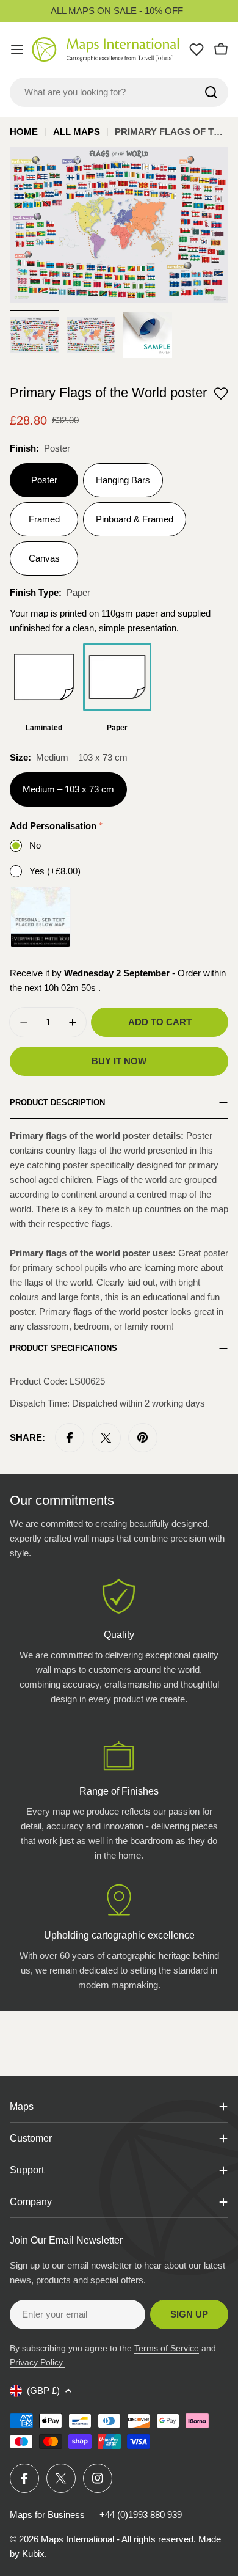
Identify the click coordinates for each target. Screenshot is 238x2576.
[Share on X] (106, 1438)
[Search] (211, 92)
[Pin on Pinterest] (143, 1438)
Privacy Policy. (37, 2362)
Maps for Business (47, 2515)
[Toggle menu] (17, 49)
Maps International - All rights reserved (117, 2539)
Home (24, 132)
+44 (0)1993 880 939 (141, 2515)
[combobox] (119, 92)
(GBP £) (43, 2391)
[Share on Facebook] (70, 1438)
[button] (221, 393)
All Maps (77, 132)
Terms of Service (167, 2348)
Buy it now (119, 1061)
